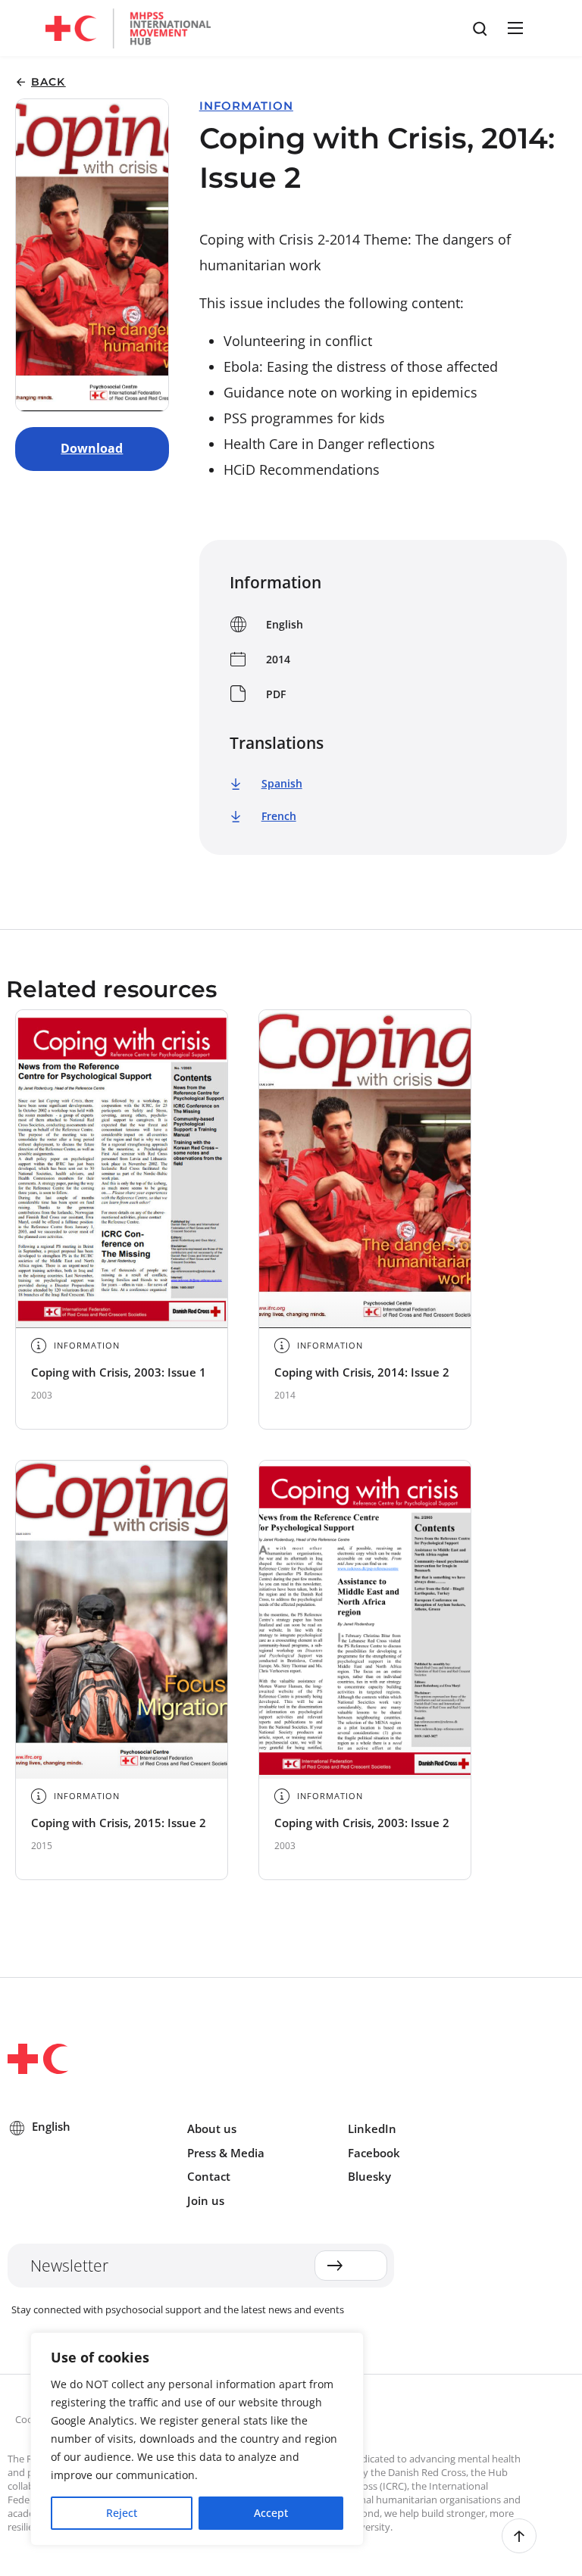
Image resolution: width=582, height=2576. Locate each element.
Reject (122, 2513)
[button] (513, 28)
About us (212, 2128)
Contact (209, 2176)
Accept (271, 2513)
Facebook (374, 2153)
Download (92, 448)
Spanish (282, 783)
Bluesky (369, 2176)
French (279, 816)
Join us (206, 2200)
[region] (197, 2439)
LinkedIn (372, 2128)
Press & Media (226, 2153)
